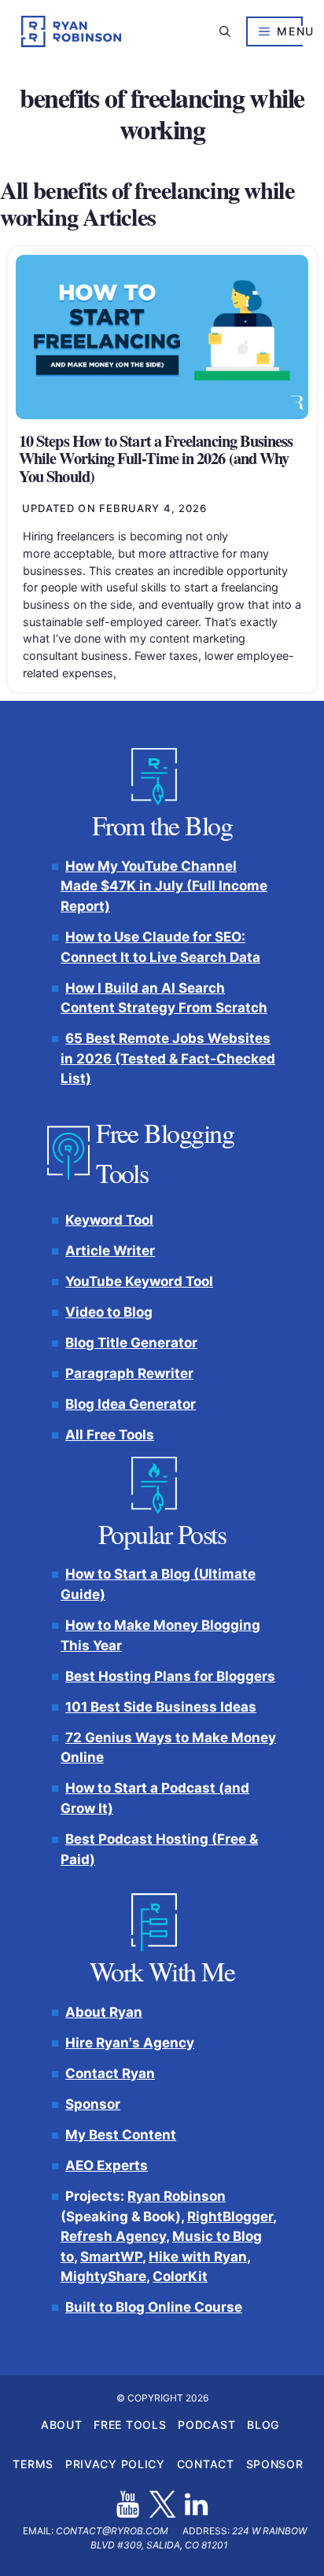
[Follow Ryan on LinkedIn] (196, 2504)
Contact (206, 2464)
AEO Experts (107, 2165)
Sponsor (93, 2103)
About (62, 2425)
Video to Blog (109, 1312)
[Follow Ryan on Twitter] (162, 2504)
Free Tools (130, 2425)
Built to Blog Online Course (154, 2307)
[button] (225, 31)
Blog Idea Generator (131, 1404)
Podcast (206, 2425)
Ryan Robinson (177, 2196)
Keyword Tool (109, 1219)
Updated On (115, 508)
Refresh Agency (113, 2236)
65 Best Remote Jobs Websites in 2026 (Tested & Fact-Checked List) (168, 1058)
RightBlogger (230, 2216)
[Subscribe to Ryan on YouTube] (128, 2504)
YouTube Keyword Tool (139, 1281)
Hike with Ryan (198, 2256)
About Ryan (104, 2011)
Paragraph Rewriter (129, 1373)
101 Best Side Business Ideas (161, 1706)
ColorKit (180, 2276)
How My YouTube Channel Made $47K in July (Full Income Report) (164, 885)
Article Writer (110, 1250)
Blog (263, 2425)
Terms (33, 2464)
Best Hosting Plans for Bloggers (170, 1675)
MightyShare (103, 2276)
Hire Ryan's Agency (130, 2042)
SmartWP (111, 2256)
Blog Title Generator (131, 1343)
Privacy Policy (115, 2464)
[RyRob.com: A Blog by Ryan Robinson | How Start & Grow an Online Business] (71, 31)
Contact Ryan (110, 2073)
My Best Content (121, 2135)
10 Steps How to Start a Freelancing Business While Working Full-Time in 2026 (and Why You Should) (156, 458)
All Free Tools (110, 1435)
